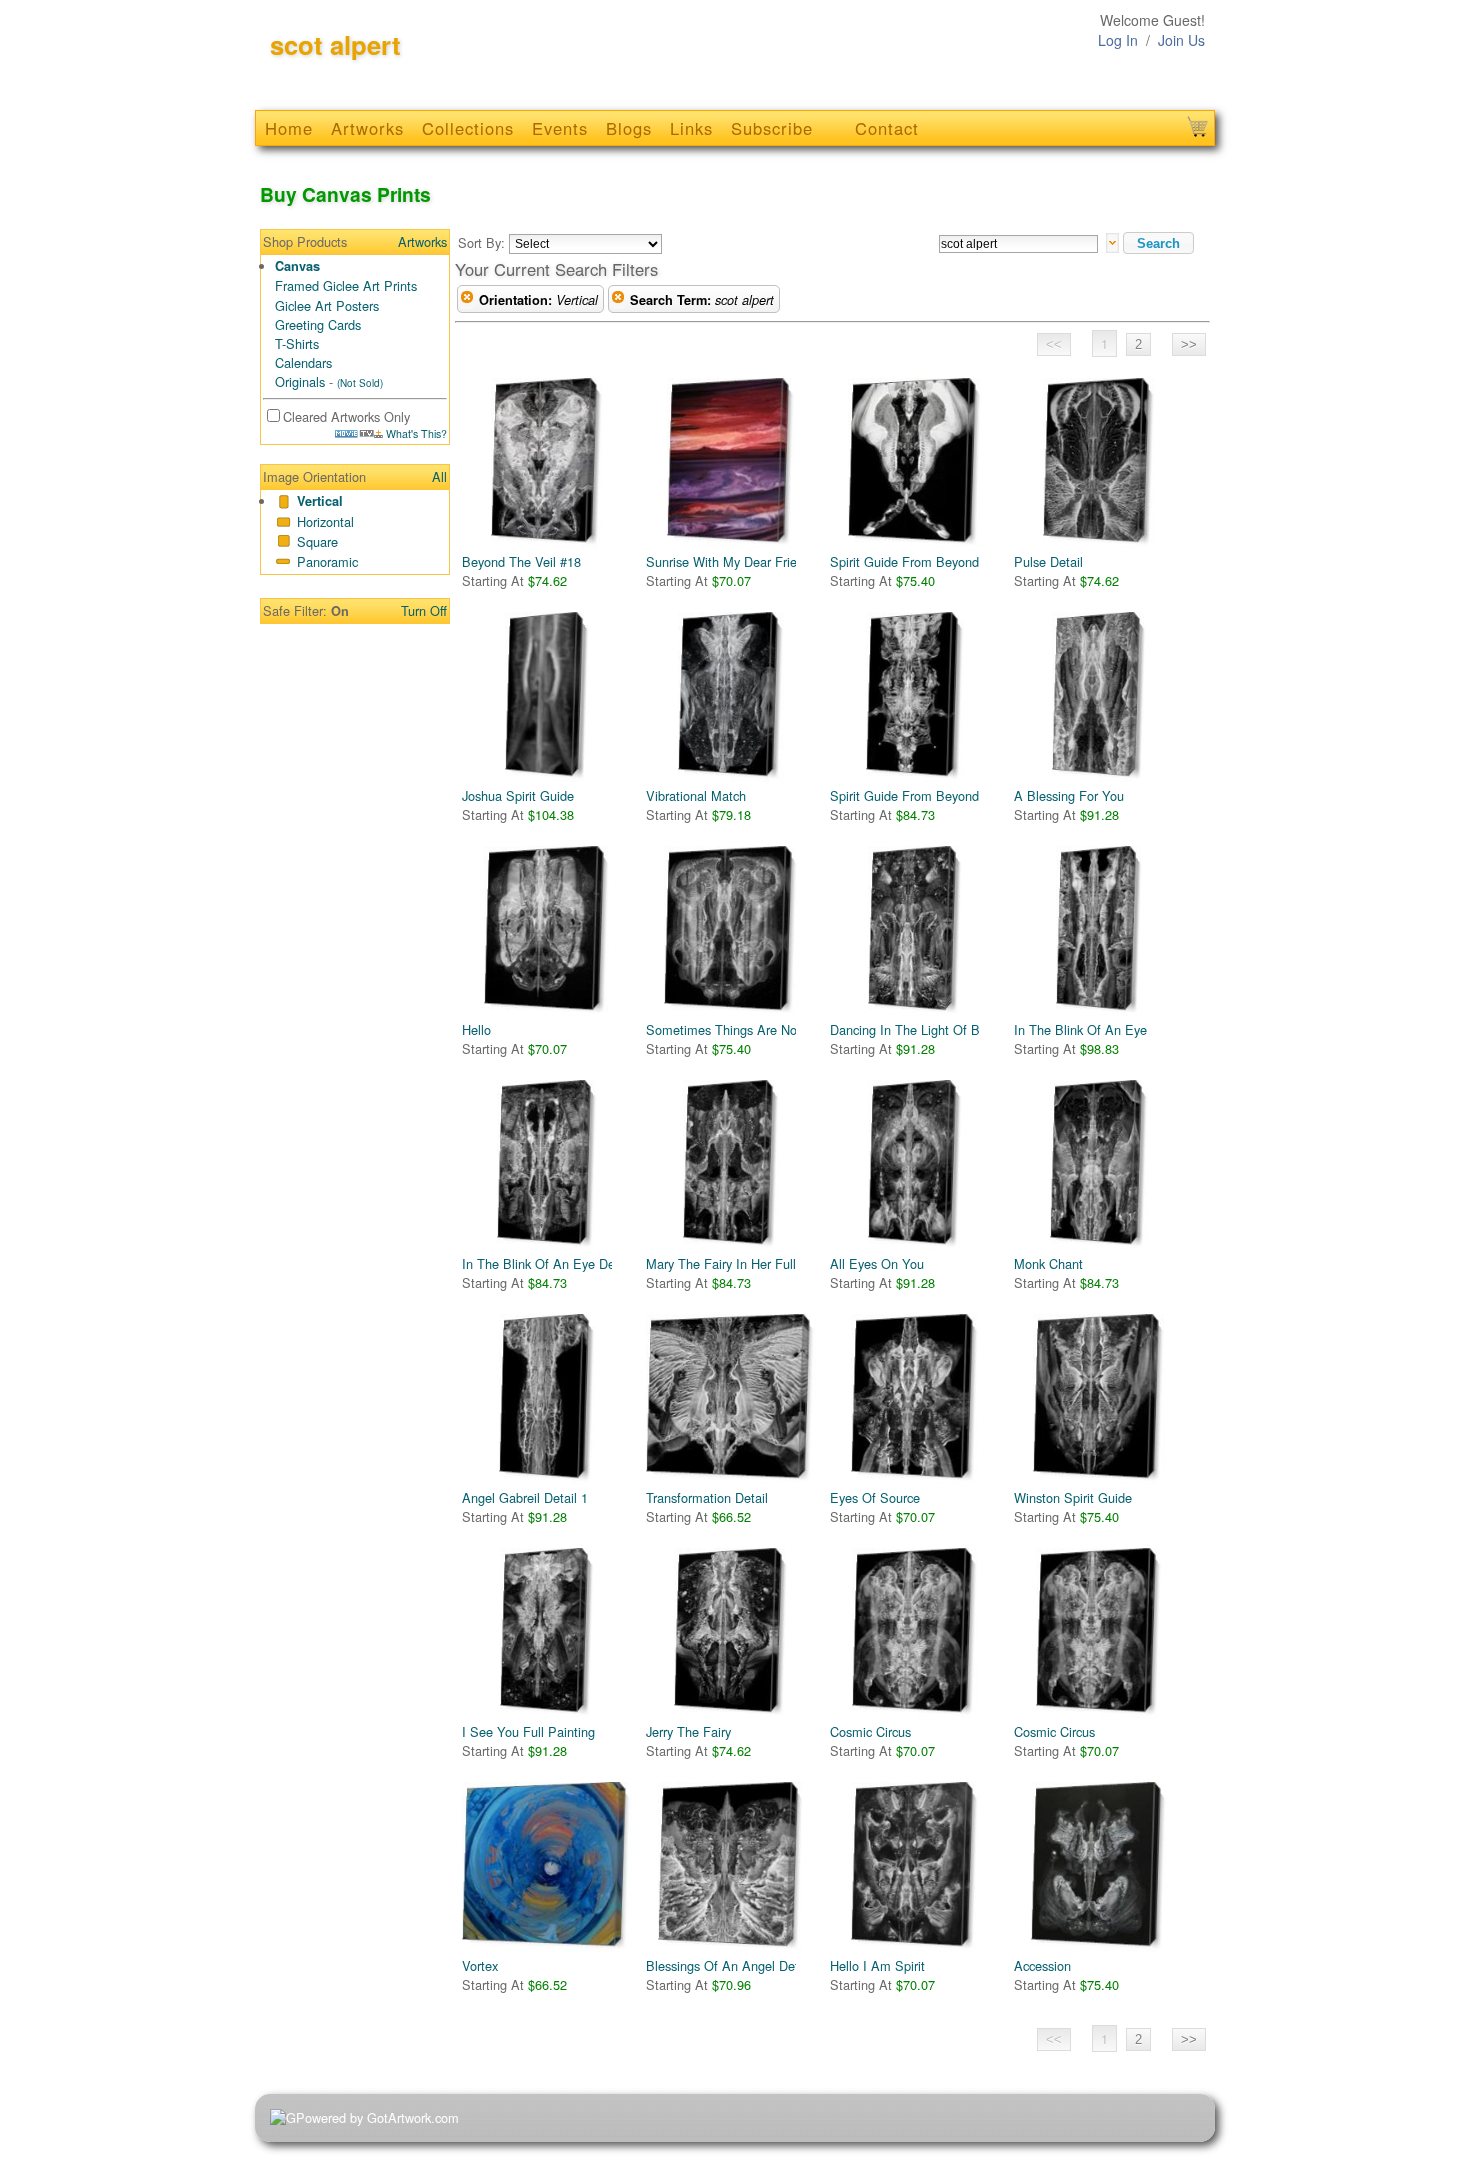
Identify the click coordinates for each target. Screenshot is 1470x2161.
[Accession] (1099, 1869)
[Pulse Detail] (1099, 465)
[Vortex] (547, 1869)
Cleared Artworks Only (346, 416)
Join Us (1181, 40)
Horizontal (325, 521)
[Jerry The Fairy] (731, 1635)
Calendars (303, 362)
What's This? (415, 433)
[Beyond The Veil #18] (547, 465)
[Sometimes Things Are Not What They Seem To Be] (731, 933)
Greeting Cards (318, 324)
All (439, 476)
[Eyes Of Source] (915, 1401)
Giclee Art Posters (327, 305)
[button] (1158, 243)
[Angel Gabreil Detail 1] (547, 1401)
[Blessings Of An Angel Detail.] (731, 1869)
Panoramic (327, 561)
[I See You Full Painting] (547, 1635)
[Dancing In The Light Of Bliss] (915, 933)
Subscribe (772, 128)
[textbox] (1018, 244)
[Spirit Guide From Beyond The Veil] (915, 699)
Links (691, 128)
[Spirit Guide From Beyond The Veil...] (915, 465)
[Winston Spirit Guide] (1099, 1401)
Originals (300, 381)
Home (289, 128)
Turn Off (424, 610)
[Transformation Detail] (731, 1401)
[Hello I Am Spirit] (915, 1869)
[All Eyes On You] (915, 1167)
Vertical (320, 501)
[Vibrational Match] (731, 699)
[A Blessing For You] (1099, 699)
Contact (887, 128)
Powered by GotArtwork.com (377, 2117)
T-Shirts (297, 343)
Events (560, 128)
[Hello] (547, 933)
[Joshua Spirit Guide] (547, 699)
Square (317, 541)
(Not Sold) (360, 383)
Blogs (629, 128)
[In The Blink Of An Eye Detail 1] (547, 1167)
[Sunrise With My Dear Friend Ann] (731, 465)
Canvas (297, 266)
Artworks (367, 128)
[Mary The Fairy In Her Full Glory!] (731, 1167)
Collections (468, 128)
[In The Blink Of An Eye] (1099, 933)
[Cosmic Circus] (915, 1635)
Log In (1118, 40)
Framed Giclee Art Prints (346, 285)
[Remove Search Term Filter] (618, 300)
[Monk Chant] (1099, 1167)
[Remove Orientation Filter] (467, 300)
